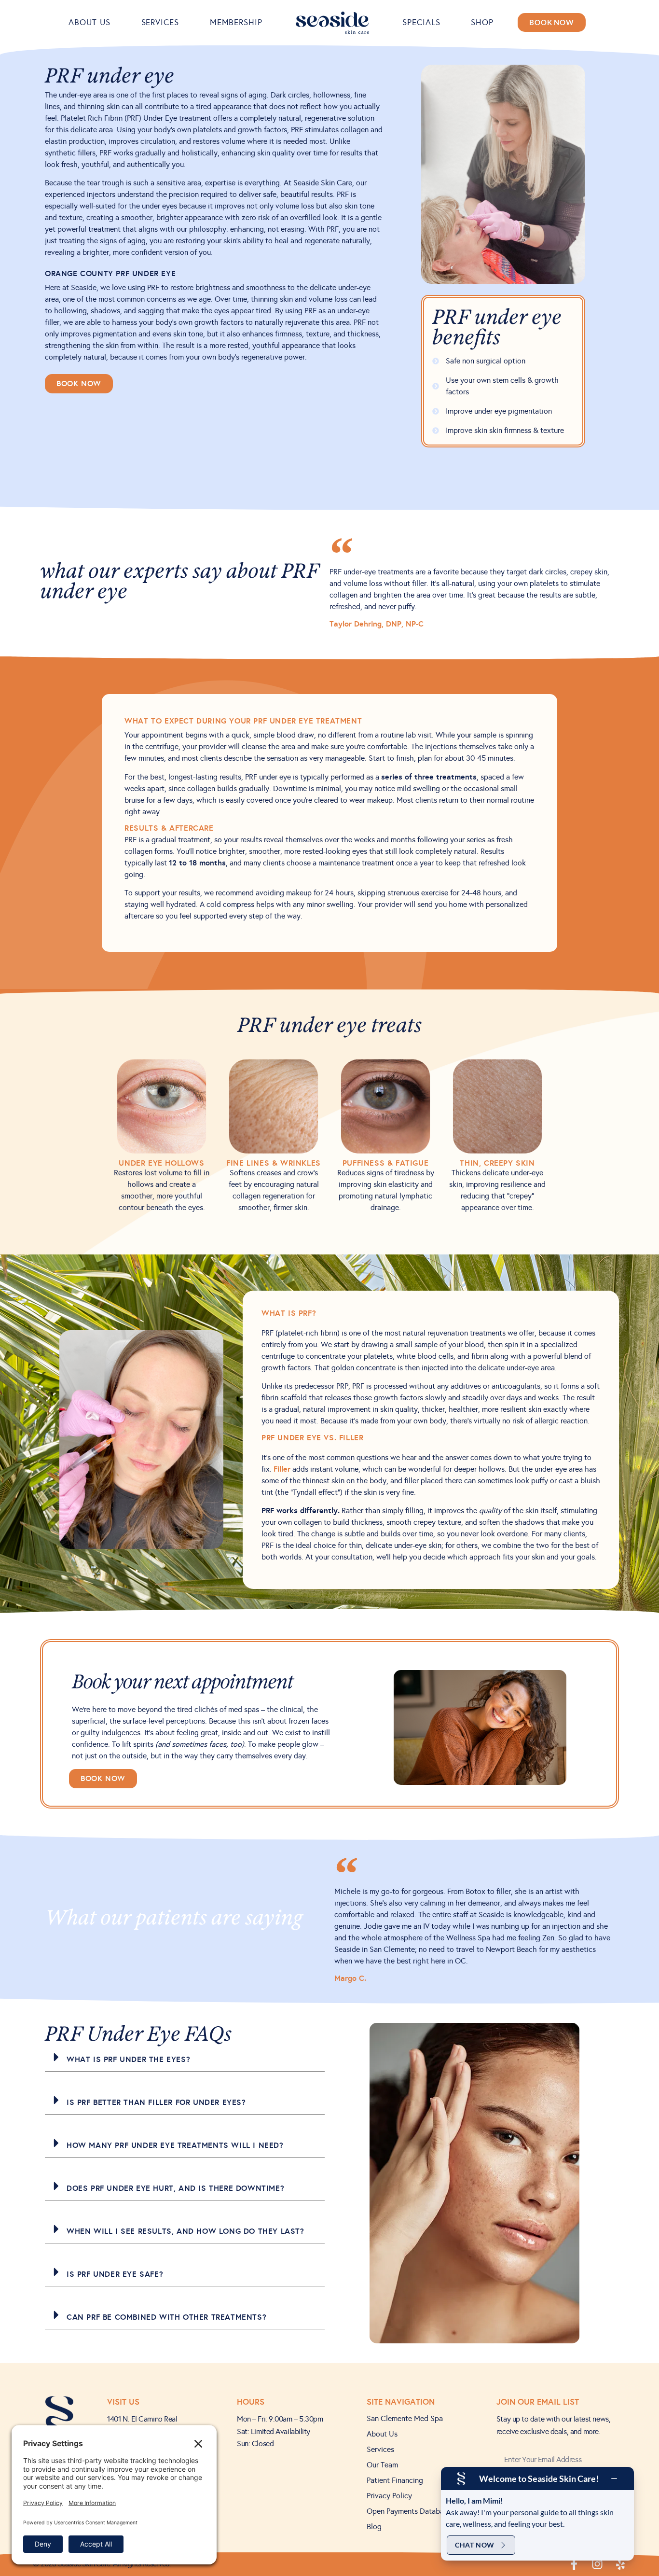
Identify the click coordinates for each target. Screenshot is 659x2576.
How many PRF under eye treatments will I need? (175, 2145)
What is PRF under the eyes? (128, 2059)
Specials (421, 22)
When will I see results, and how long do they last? (185, 2231)
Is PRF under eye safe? (115, 2274)
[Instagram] (597, 2564)
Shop (482, 22)
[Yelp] (620, 2564)
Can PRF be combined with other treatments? (166, 2317)
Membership (236, 22)
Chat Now (475, 2545)
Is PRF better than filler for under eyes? (156, 2102)
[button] (185, 2057)
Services (160, 22)
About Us (89, 22)
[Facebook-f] (574, 2564)
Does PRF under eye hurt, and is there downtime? (175, 2188)
